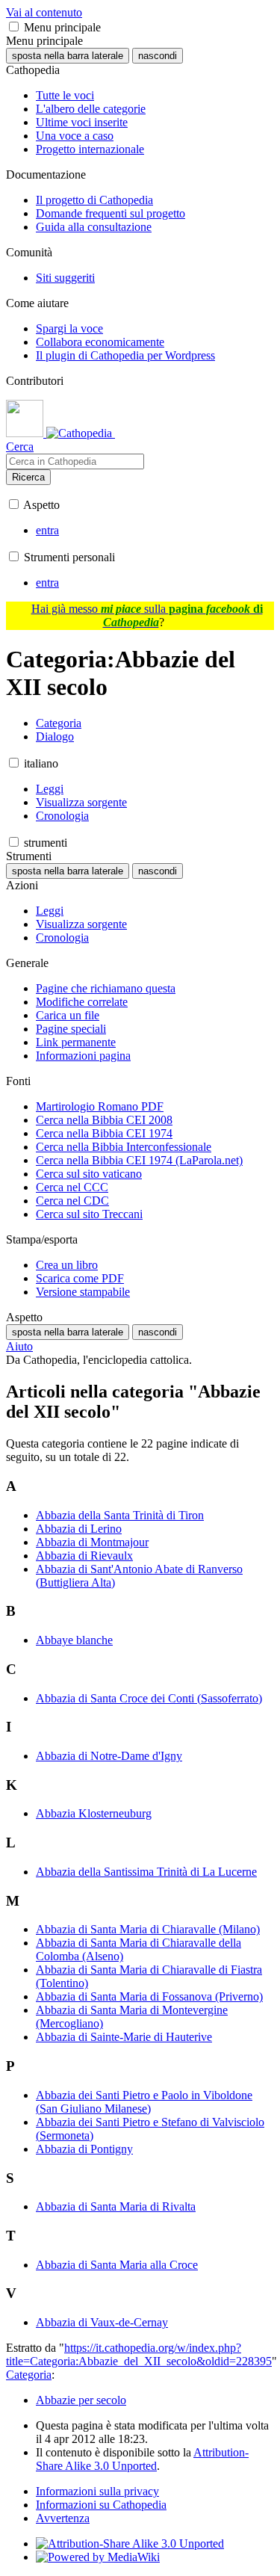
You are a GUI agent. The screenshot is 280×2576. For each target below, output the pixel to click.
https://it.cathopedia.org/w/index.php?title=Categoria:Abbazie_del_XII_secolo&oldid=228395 (139, 2354)
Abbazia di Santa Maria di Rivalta (116, 2206)
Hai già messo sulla (147, 615)
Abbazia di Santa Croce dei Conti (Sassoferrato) (149, 1698)
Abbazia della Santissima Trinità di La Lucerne (146, 1872)
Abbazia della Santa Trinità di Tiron (120, 1515)
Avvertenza (63, 2518)
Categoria (29, 2375)
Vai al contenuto (44, 12)
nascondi (158, 56)
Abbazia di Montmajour (92, 1542)
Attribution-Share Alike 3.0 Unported (142, 2459)
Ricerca (28, 477)
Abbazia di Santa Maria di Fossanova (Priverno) (149, 1996)
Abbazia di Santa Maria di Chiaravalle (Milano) (148, 1929)
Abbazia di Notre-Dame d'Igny (109, 1756)
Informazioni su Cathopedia (101, 2505)
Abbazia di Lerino (79, 1529)
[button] (14, 27)
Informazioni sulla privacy (97, 2491)
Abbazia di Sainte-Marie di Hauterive (124, 2037)
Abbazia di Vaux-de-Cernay (102, 2322)
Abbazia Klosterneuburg (94, 1813)
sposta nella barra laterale (68, 56)
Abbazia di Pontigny (84, 2149)
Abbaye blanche (74, 1640)
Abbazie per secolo (81, 2400)
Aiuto (19, 1346)
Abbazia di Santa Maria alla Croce (117, 2265)
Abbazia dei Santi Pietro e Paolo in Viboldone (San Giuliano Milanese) (144, 2102)
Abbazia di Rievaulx (84, 1556)
